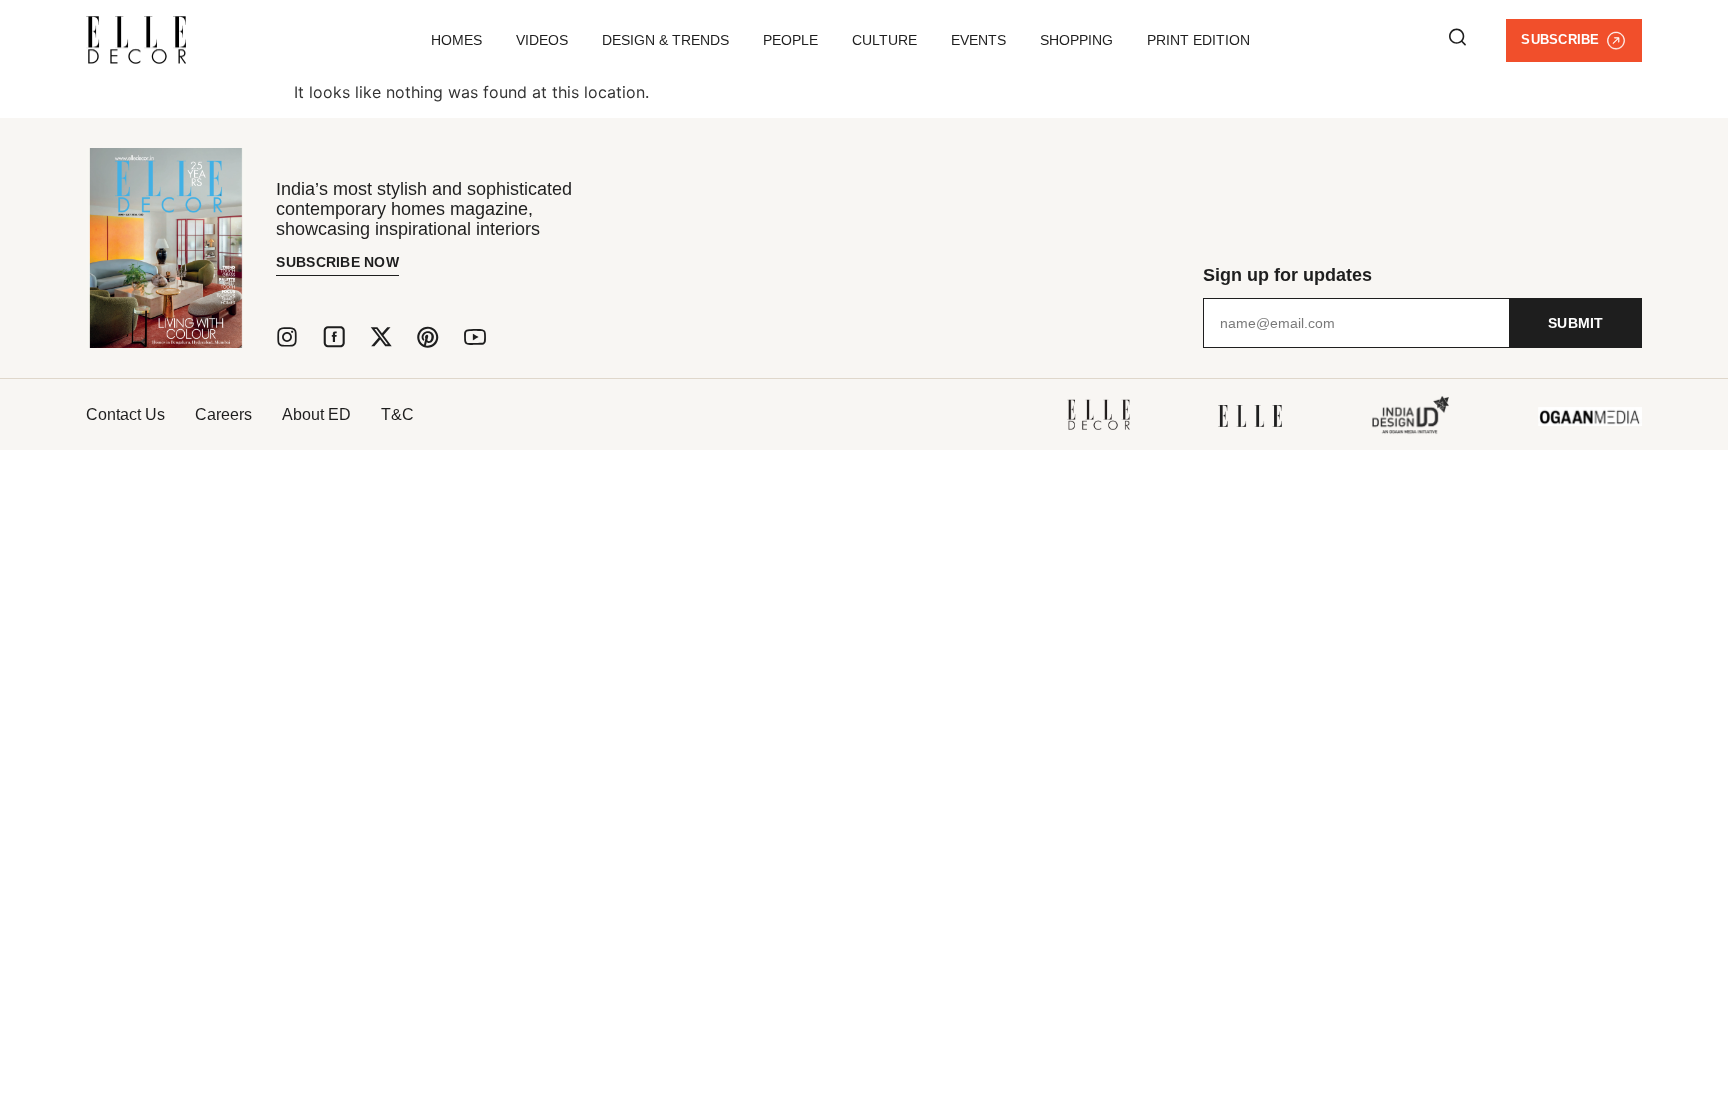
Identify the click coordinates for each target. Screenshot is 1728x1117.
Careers (223, 414)
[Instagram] (287, 337)
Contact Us (125, 414)
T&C (397, 414)
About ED (316, 414)
